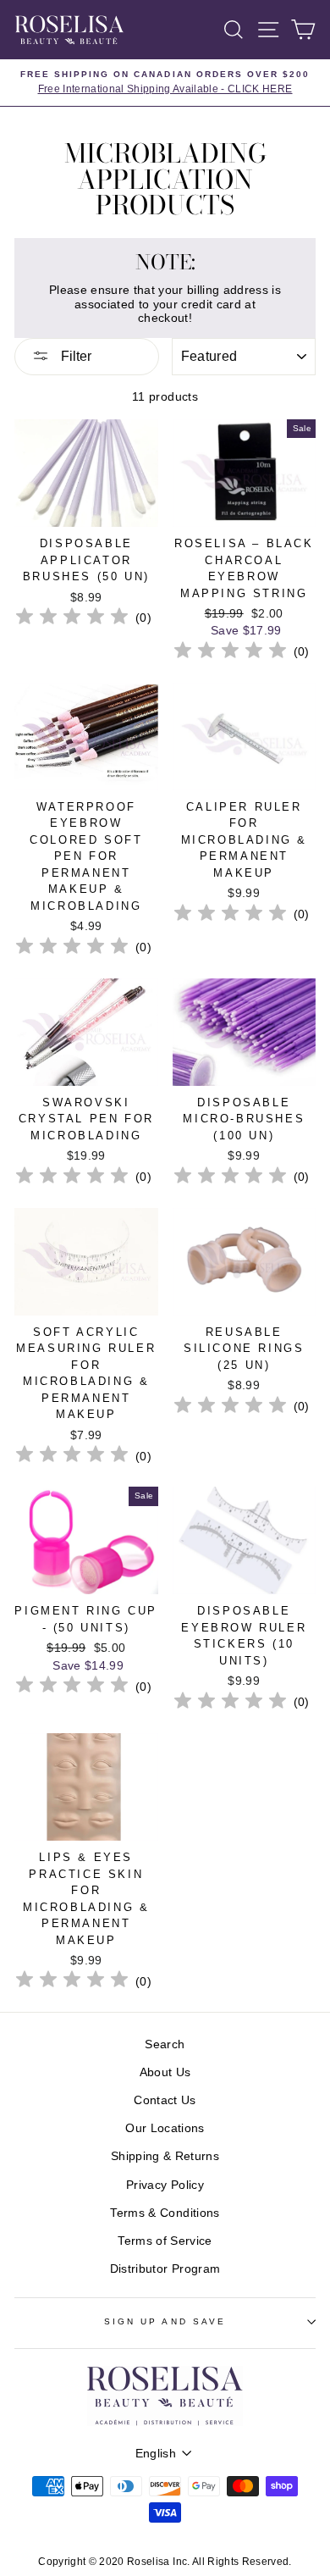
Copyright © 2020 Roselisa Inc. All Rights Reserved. (165, 2562)
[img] (72, 619)
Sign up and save (165, 2321)
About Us (165, 2072)
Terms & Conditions (165, 2213)
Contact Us (165, 2100)
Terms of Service (165, 2241)
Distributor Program (165, 2269)
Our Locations (165, 2128)
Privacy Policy (165, 2185)
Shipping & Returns (165, 2156)
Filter (74, 356)
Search (165, 2044)
